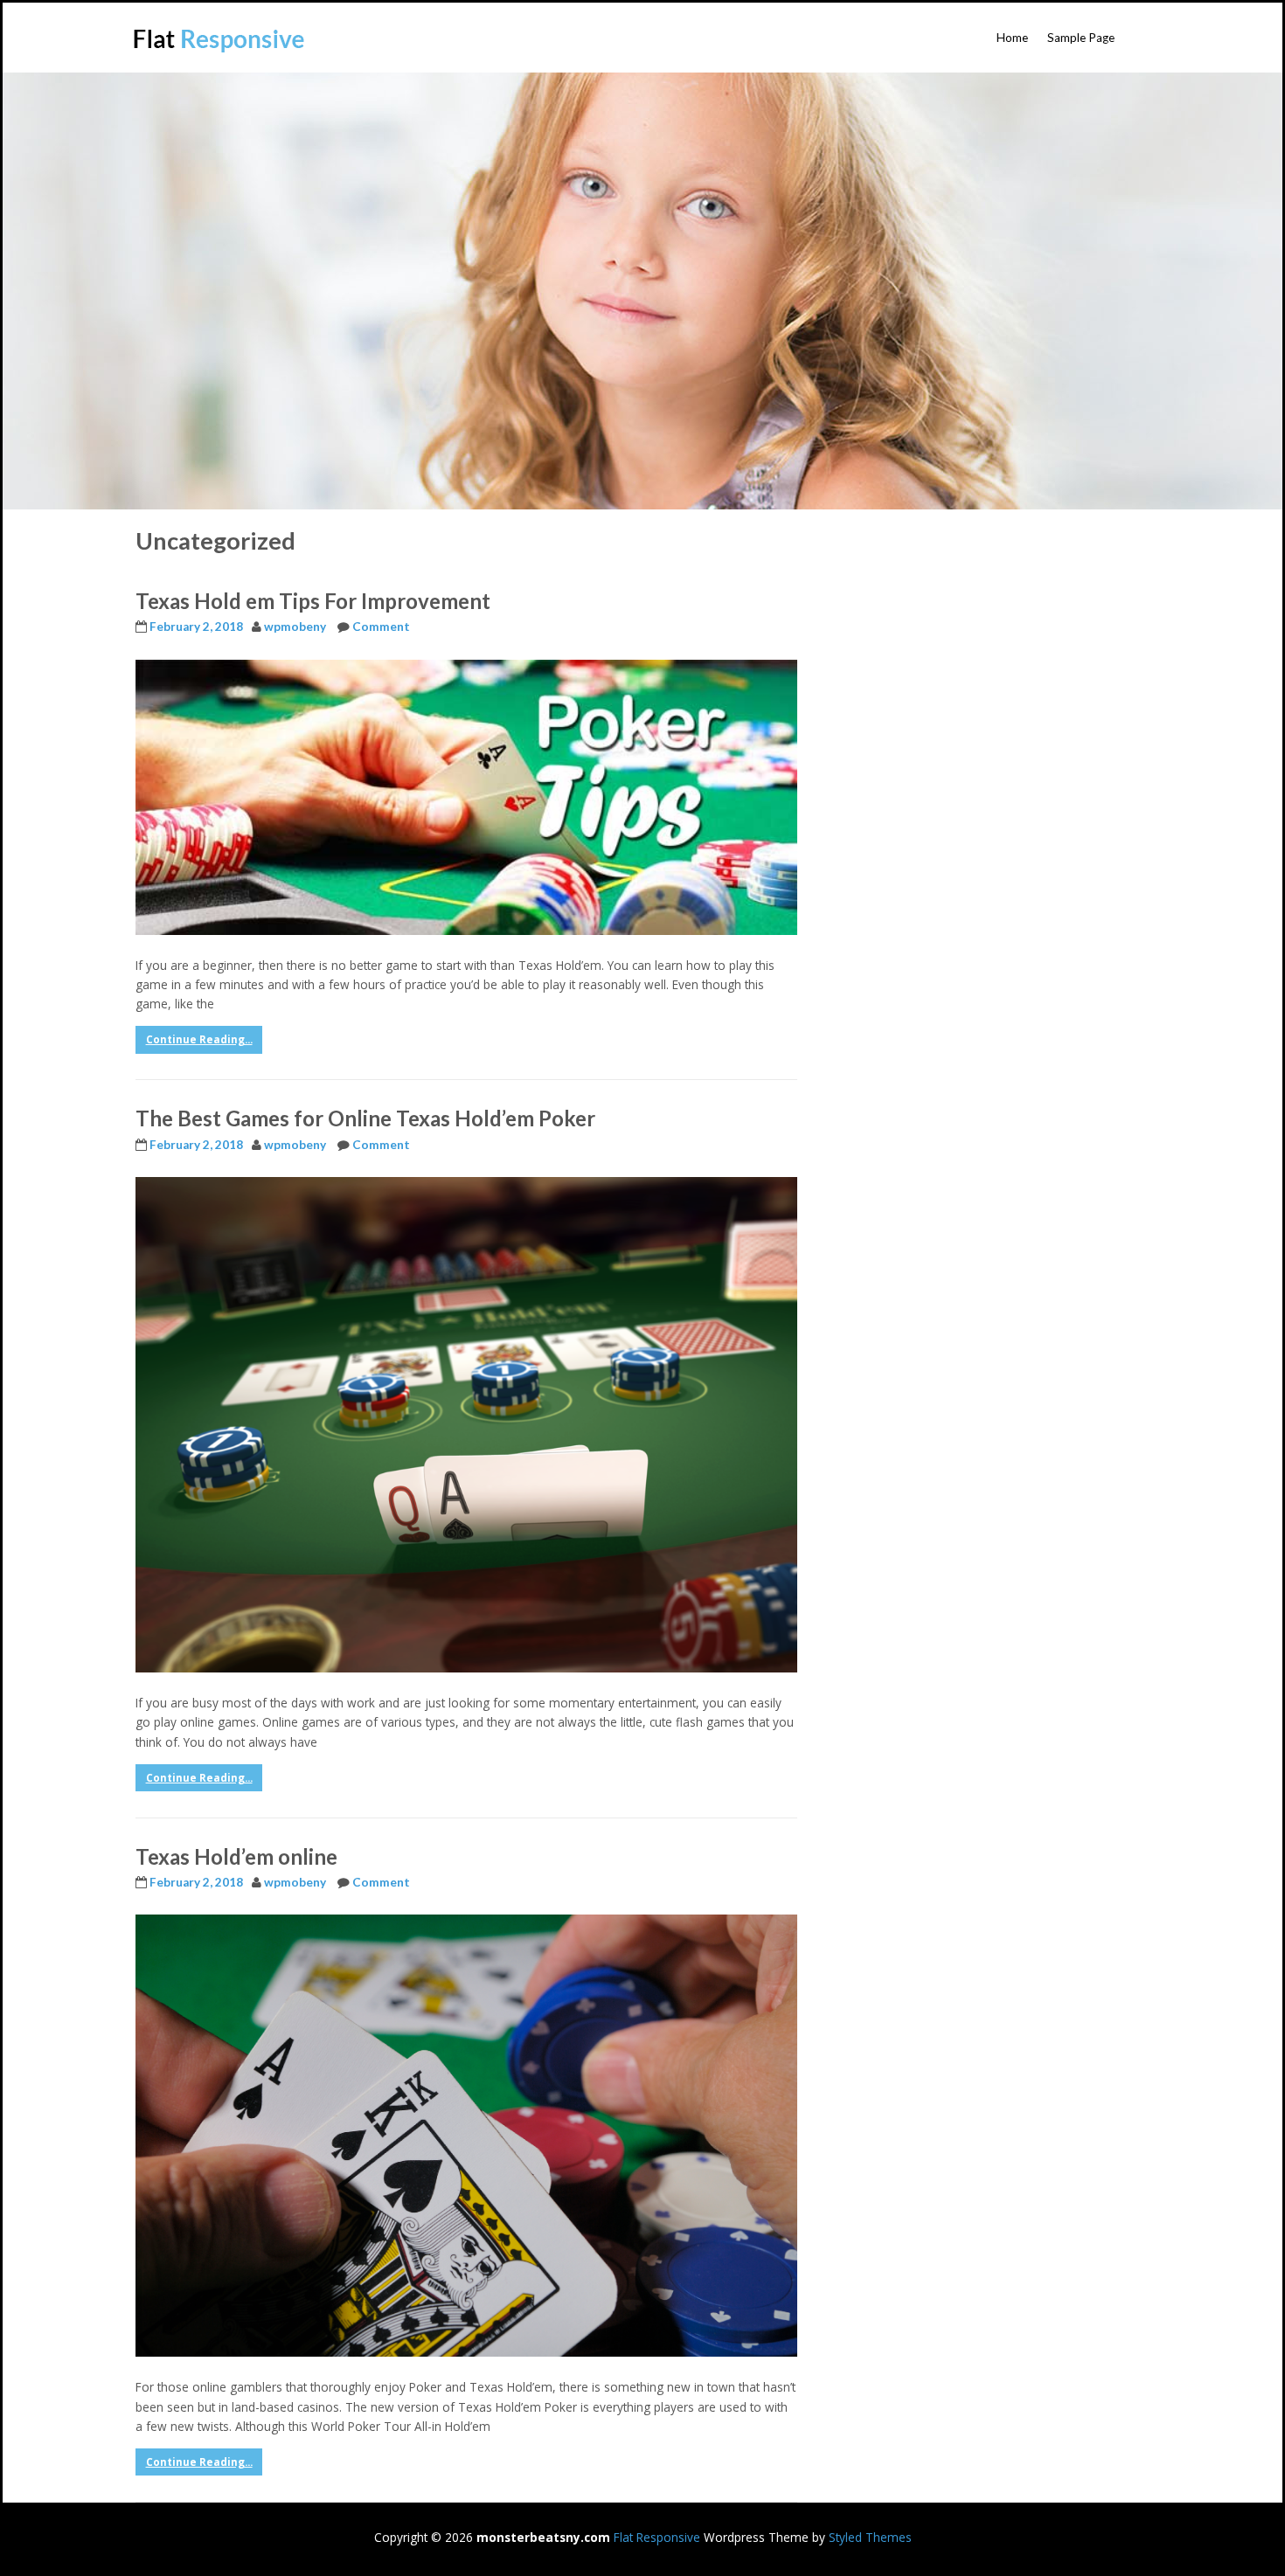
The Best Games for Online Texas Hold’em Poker (365, 1118)
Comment (381, 627)
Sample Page (1081, 38)
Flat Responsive (657, 2537)
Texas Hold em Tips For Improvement (313, 601)
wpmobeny (295, 627)
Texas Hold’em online (236, 1856)
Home (1012, 38)
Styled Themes (870, 2537)
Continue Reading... (199, 1039)
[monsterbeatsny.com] (220, 40)
